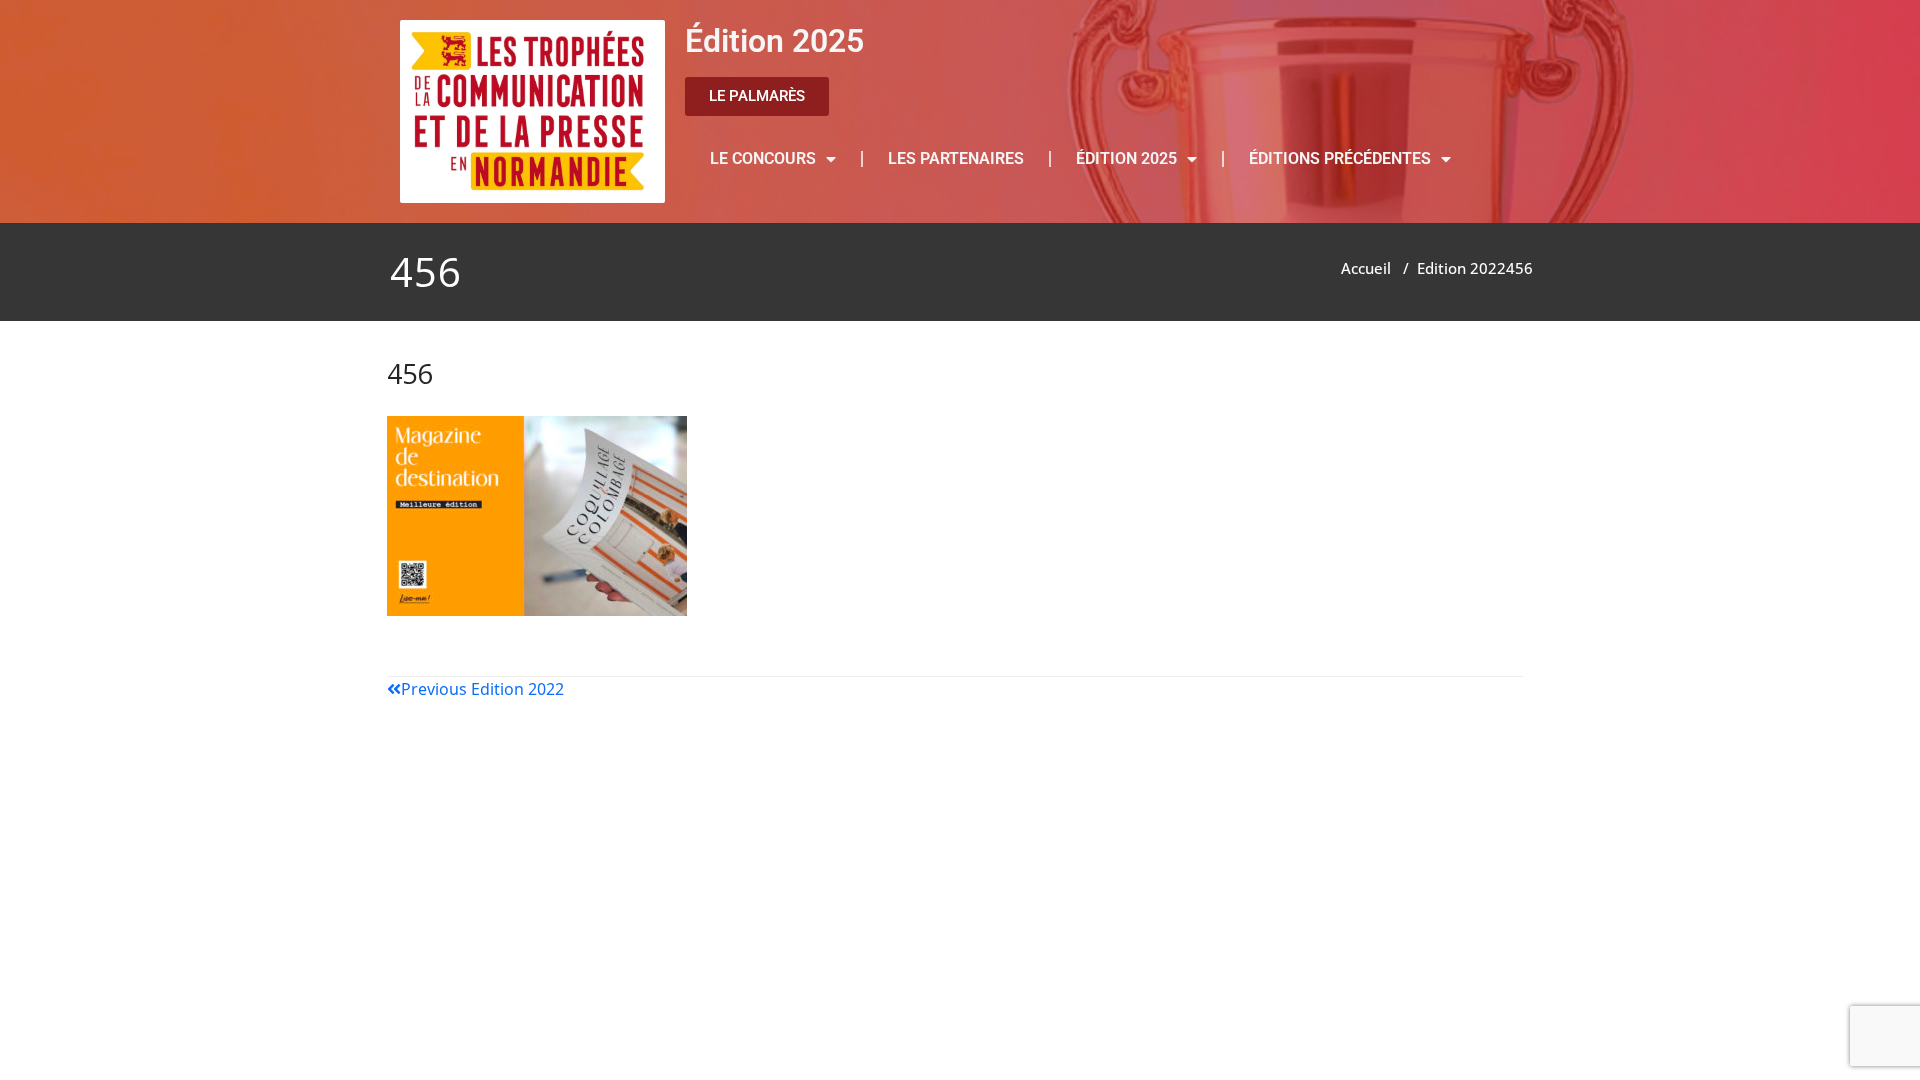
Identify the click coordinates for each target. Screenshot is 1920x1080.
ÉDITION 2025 (1126, 158)
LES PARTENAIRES (956, 158)
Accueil (1366, 268)
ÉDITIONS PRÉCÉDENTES (1340, 158)
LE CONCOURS (763, 158)
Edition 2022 (1461, 268)
